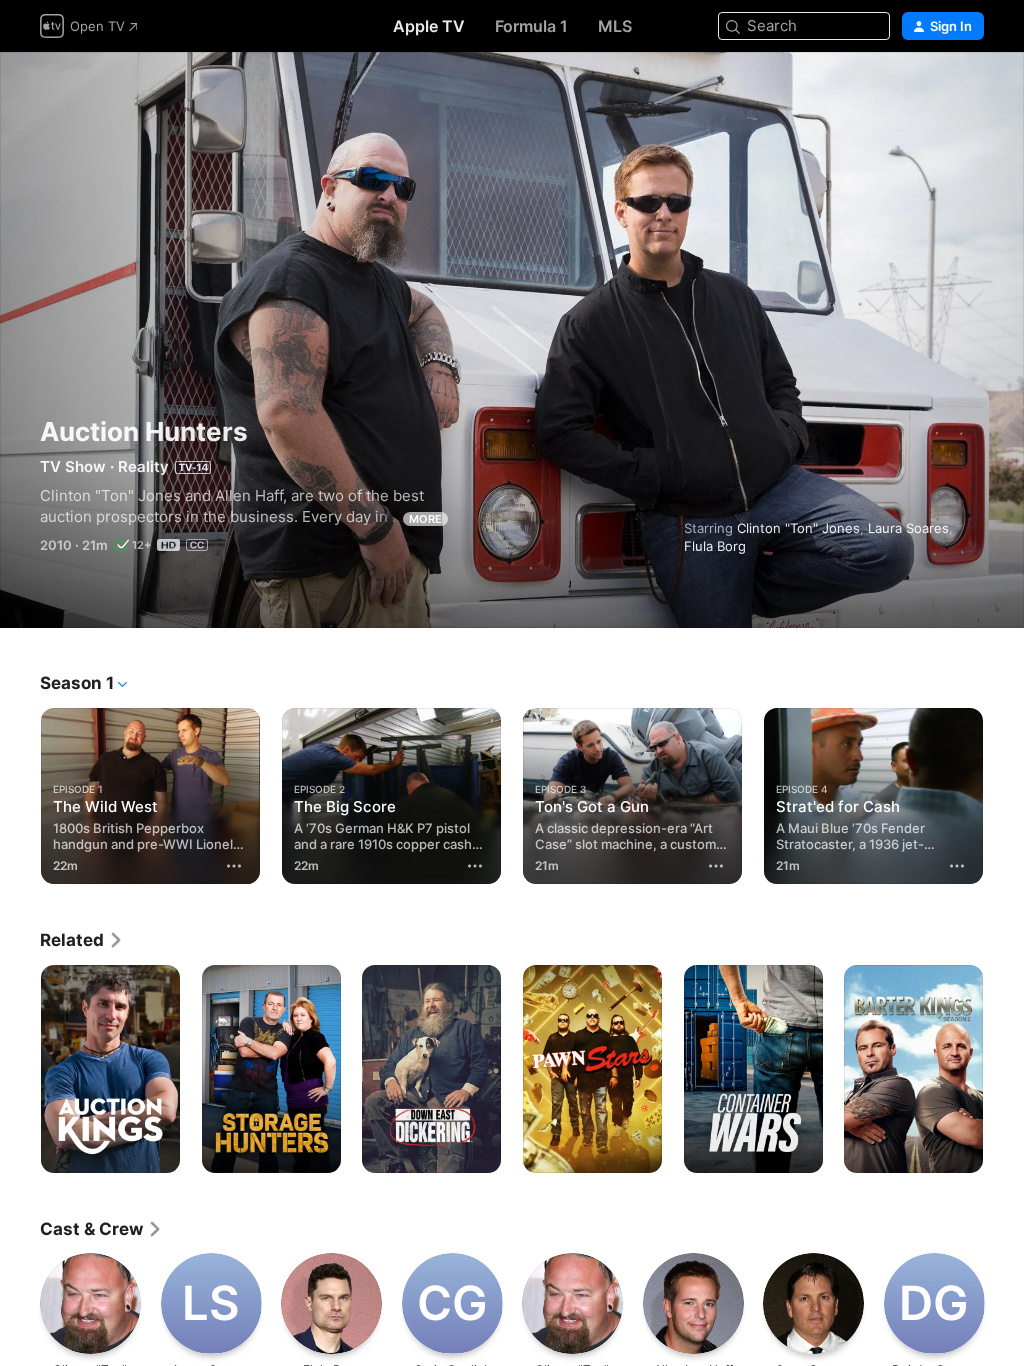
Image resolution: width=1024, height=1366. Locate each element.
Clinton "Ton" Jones (798, 528)
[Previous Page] (20, 792)
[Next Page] (1004, 792)
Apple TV (429, 26)
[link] (82, 940)
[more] (234, 866)
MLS (615, 26)
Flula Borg (715, 546)
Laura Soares (908, 528)
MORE (425, 519)
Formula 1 (531, 26)
